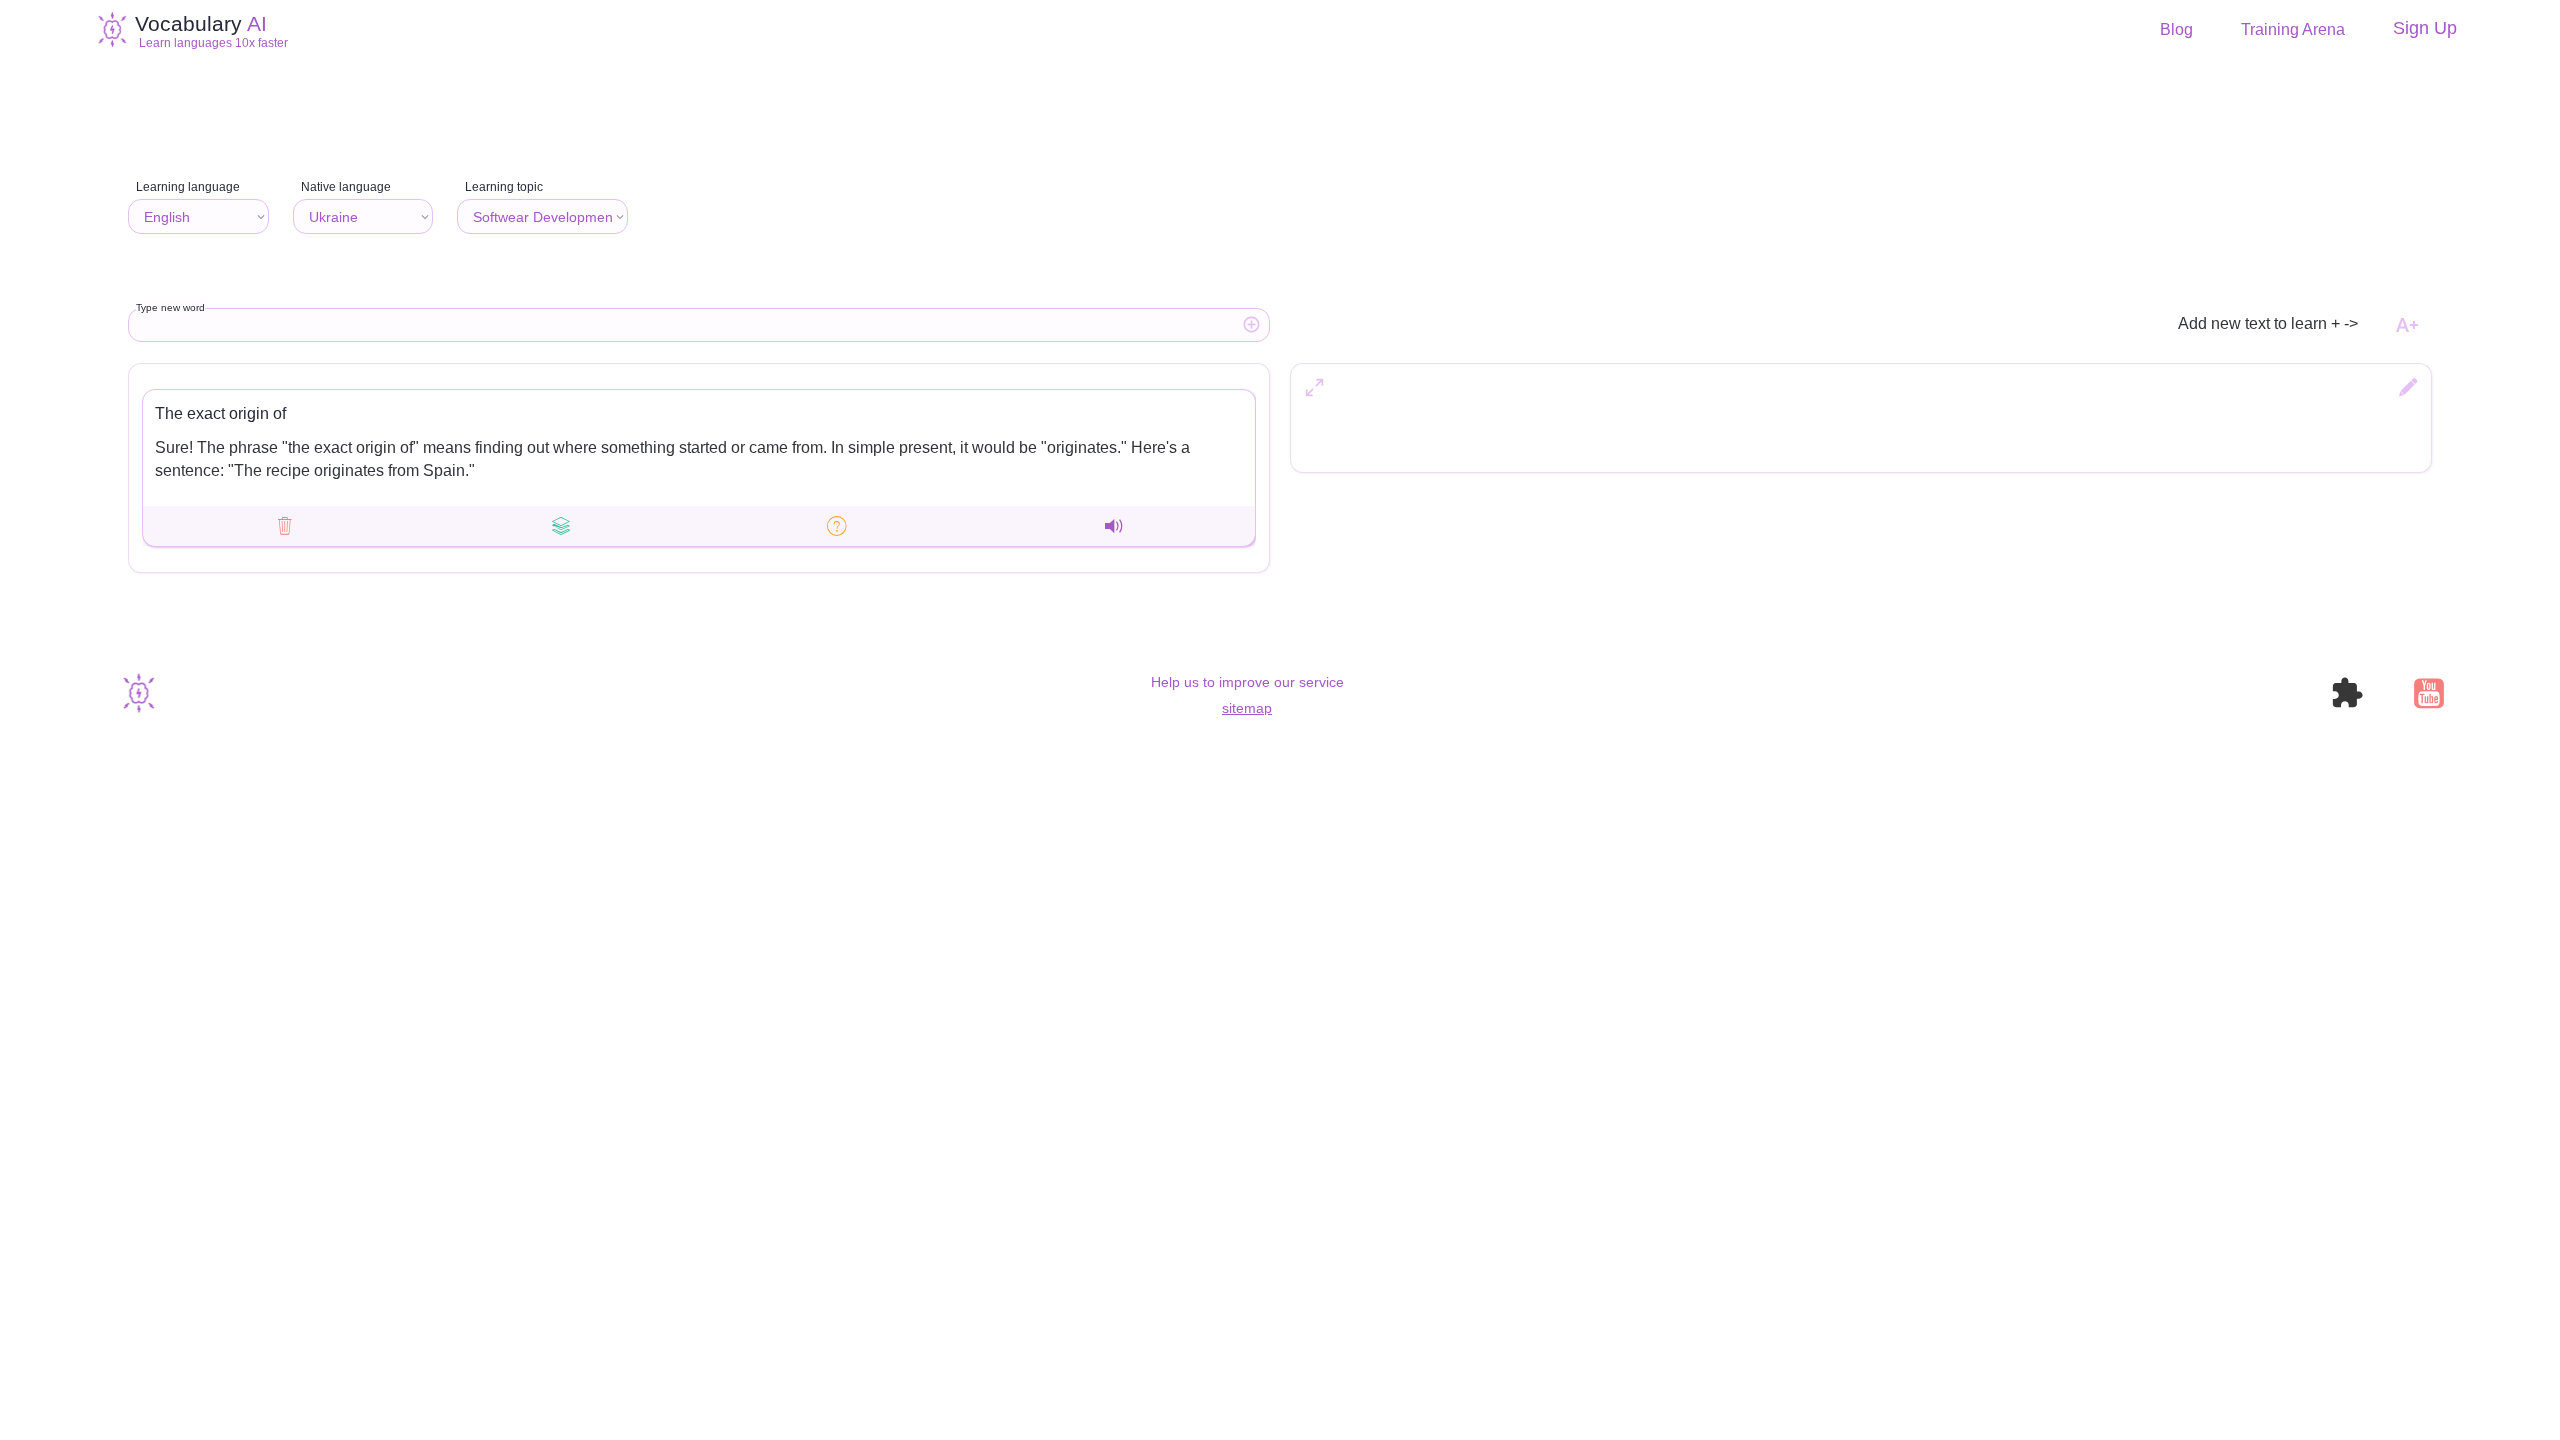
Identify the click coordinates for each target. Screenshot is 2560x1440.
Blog (2176, 30)
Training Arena (2293, 30)
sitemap (1247, 708)
